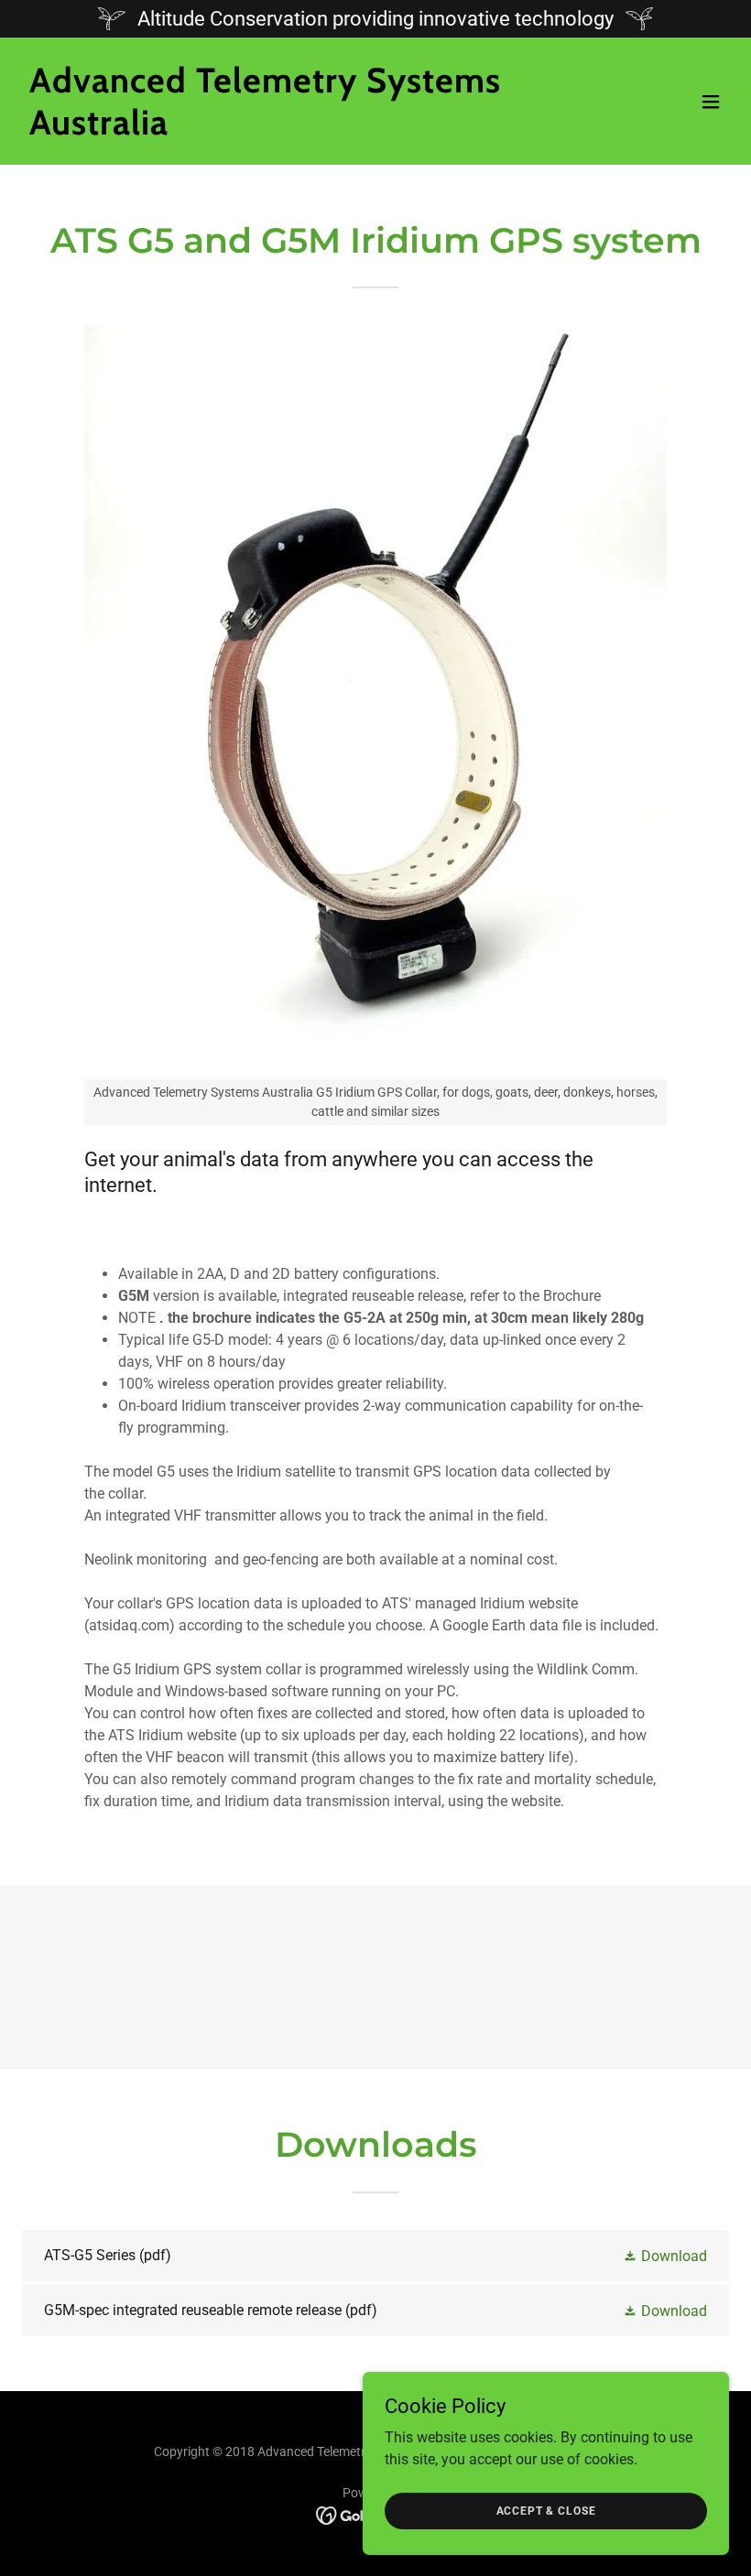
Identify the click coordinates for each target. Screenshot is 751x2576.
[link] (269, 130)
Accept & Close (546, 2510)
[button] (711, 102)
